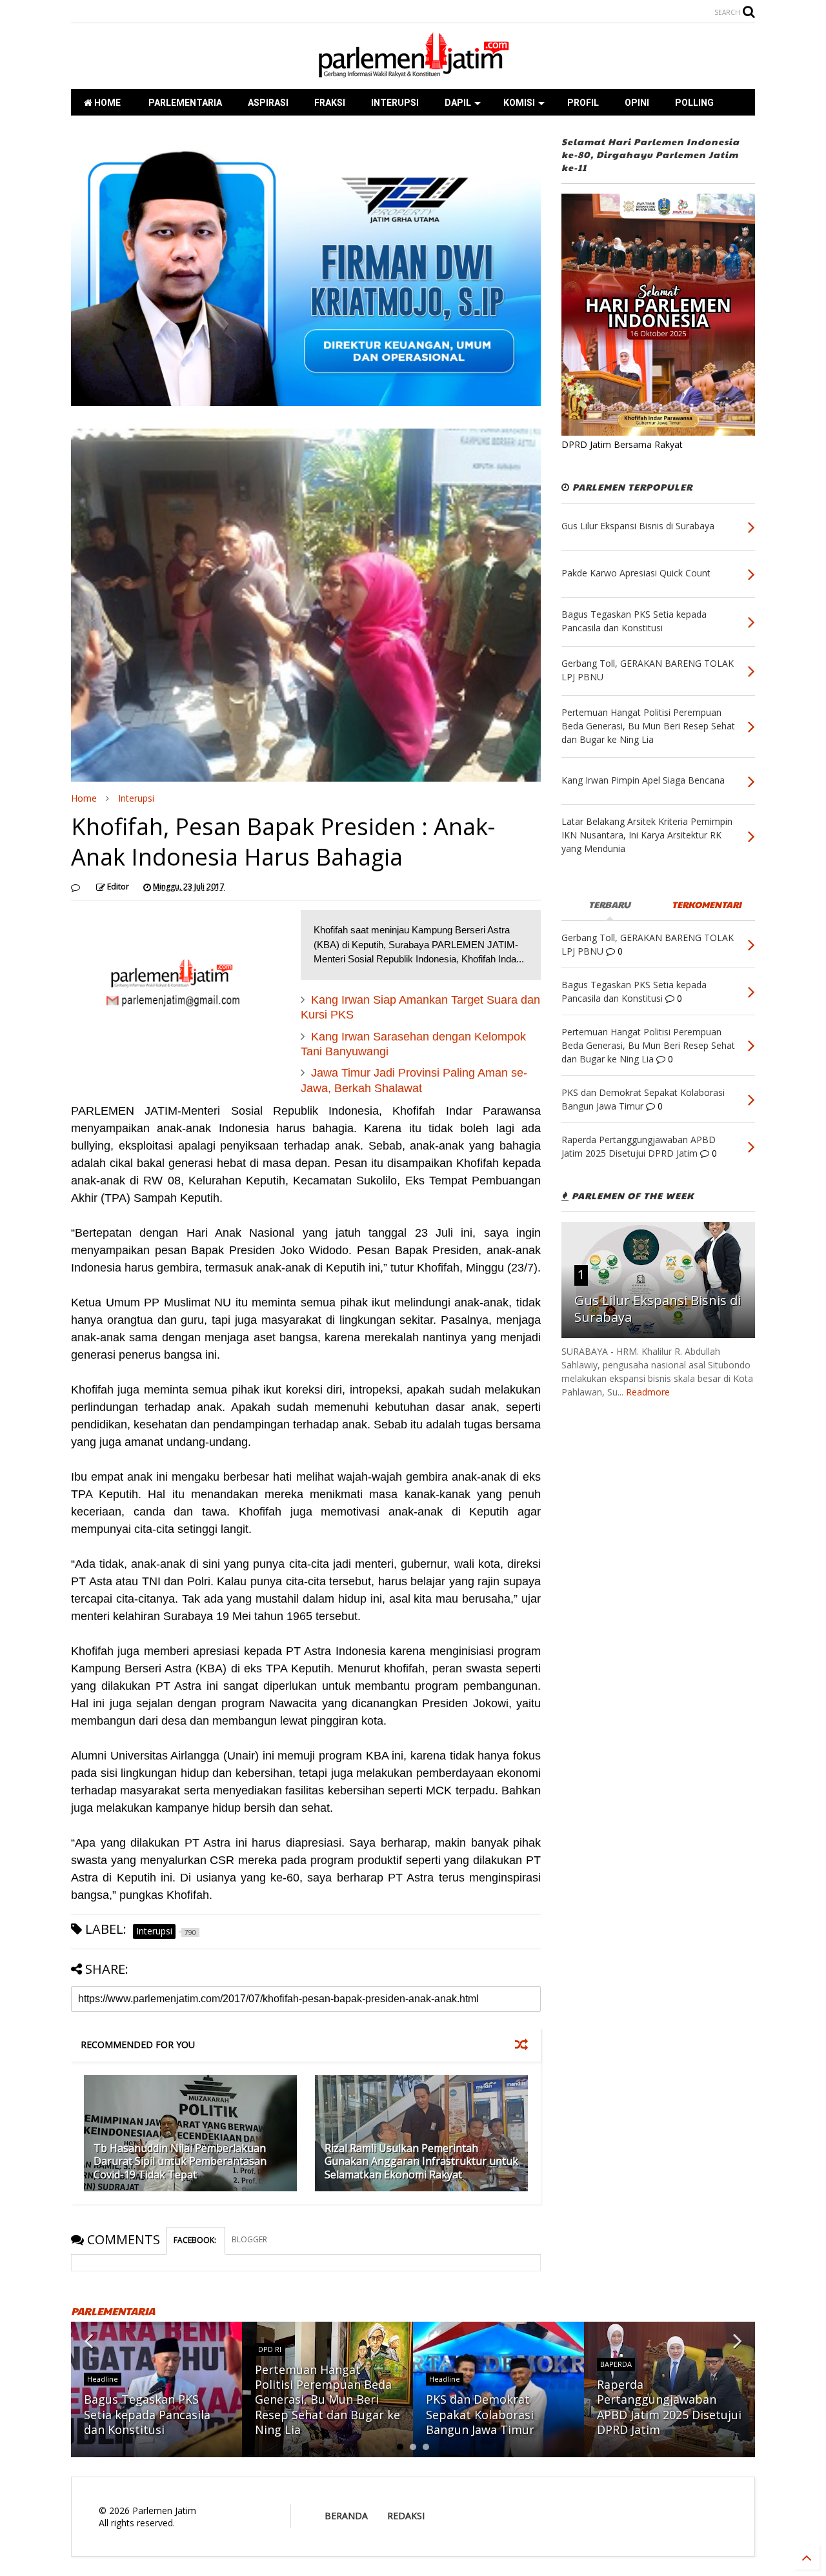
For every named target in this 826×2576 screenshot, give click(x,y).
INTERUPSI (395, 103)
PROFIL (583, 103)
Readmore (648, 1392)
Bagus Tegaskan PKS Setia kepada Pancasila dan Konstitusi (147, 2414)
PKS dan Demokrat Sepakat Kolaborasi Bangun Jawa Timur (480, 2414)
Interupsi (136, 798)
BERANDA (346, 2516)
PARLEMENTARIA (184, 103)
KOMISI (519, 103)
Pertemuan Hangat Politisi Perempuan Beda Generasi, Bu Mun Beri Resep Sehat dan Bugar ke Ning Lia (327, 2400)
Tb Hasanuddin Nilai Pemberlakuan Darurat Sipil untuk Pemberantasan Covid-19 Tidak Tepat (180, 2162)
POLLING (694, 103)
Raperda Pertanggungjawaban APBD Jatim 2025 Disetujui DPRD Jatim (669, 2407)
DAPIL (458, 103)
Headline (103, 2379)
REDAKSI (406, 2516)
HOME (106, 103)
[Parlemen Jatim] (413, 73)
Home (84, 798)
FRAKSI (330, 103)
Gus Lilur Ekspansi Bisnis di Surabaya (658, 1309)
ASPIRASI (268, 103)
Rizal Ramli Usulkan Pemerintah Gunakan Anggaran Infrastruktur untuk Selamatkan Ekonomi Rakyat (421, 2162)
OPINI (637, 103)
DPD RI (270, 2349)
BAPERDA (616, 2364)
